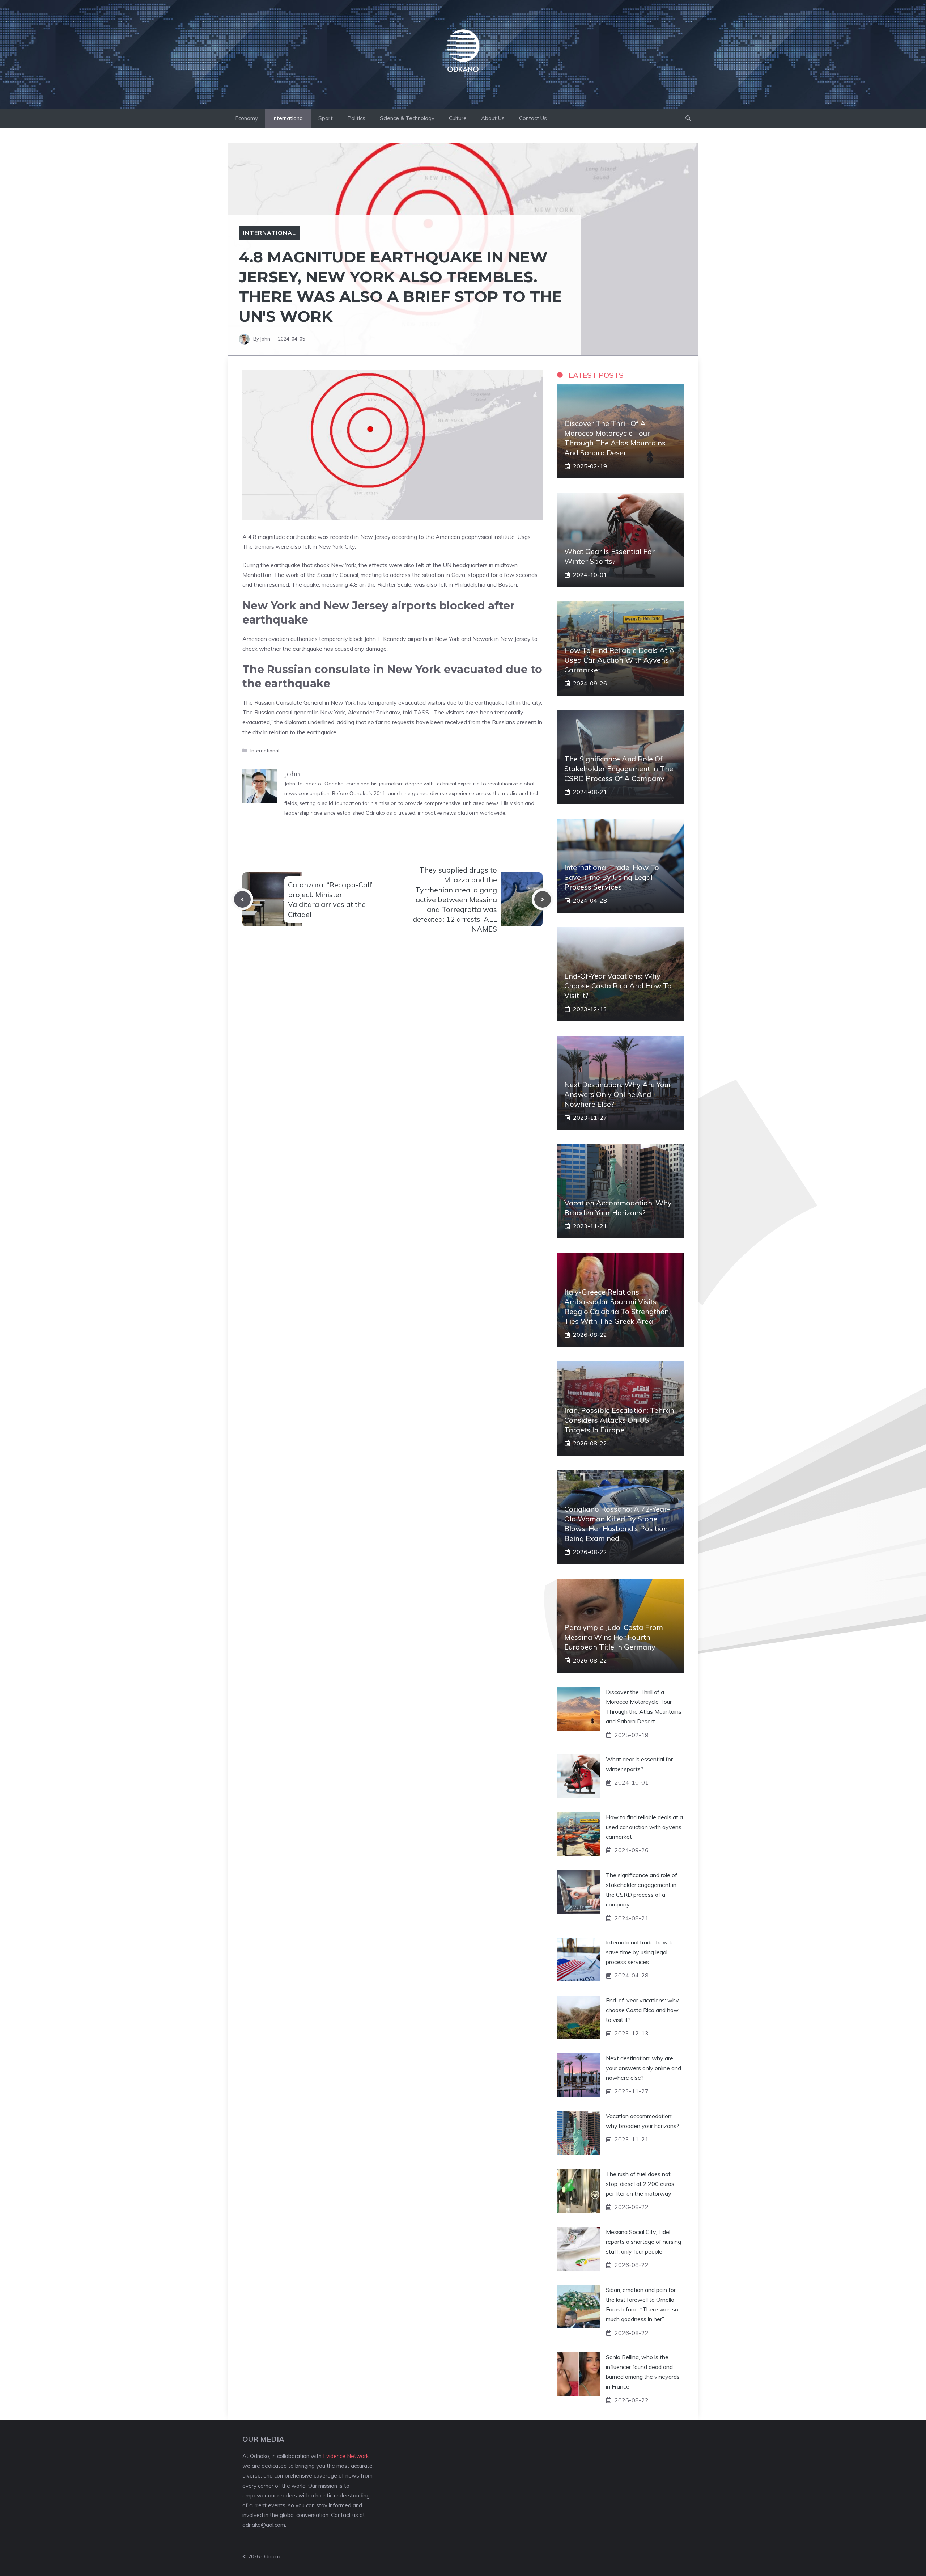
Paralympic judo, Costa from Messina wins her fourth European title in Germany (614, 1637)
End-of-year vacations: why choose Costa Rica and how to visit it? (618, 986)
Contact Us (533, 118)
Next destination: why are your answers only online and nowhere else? (618, 1094)
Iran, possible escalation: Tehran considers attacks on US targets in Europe (619, 1420)
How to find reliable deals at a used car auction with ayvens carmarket (619, 660)
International (288, 118)
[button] (688, 118)
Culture (458, 118)
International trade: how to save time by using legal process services (612, 877)
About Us (493, 118)
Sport (326, 118)
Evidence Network (346, 2456)
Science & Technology (407, 118)
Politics (356, 118)
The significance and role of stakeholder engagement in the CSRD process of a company (619, 768)
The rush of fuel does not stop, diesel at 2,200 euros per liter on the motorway (640, 2184)
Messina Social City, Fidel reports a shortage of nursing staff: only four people (643, 2242)
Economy (247, 118)
